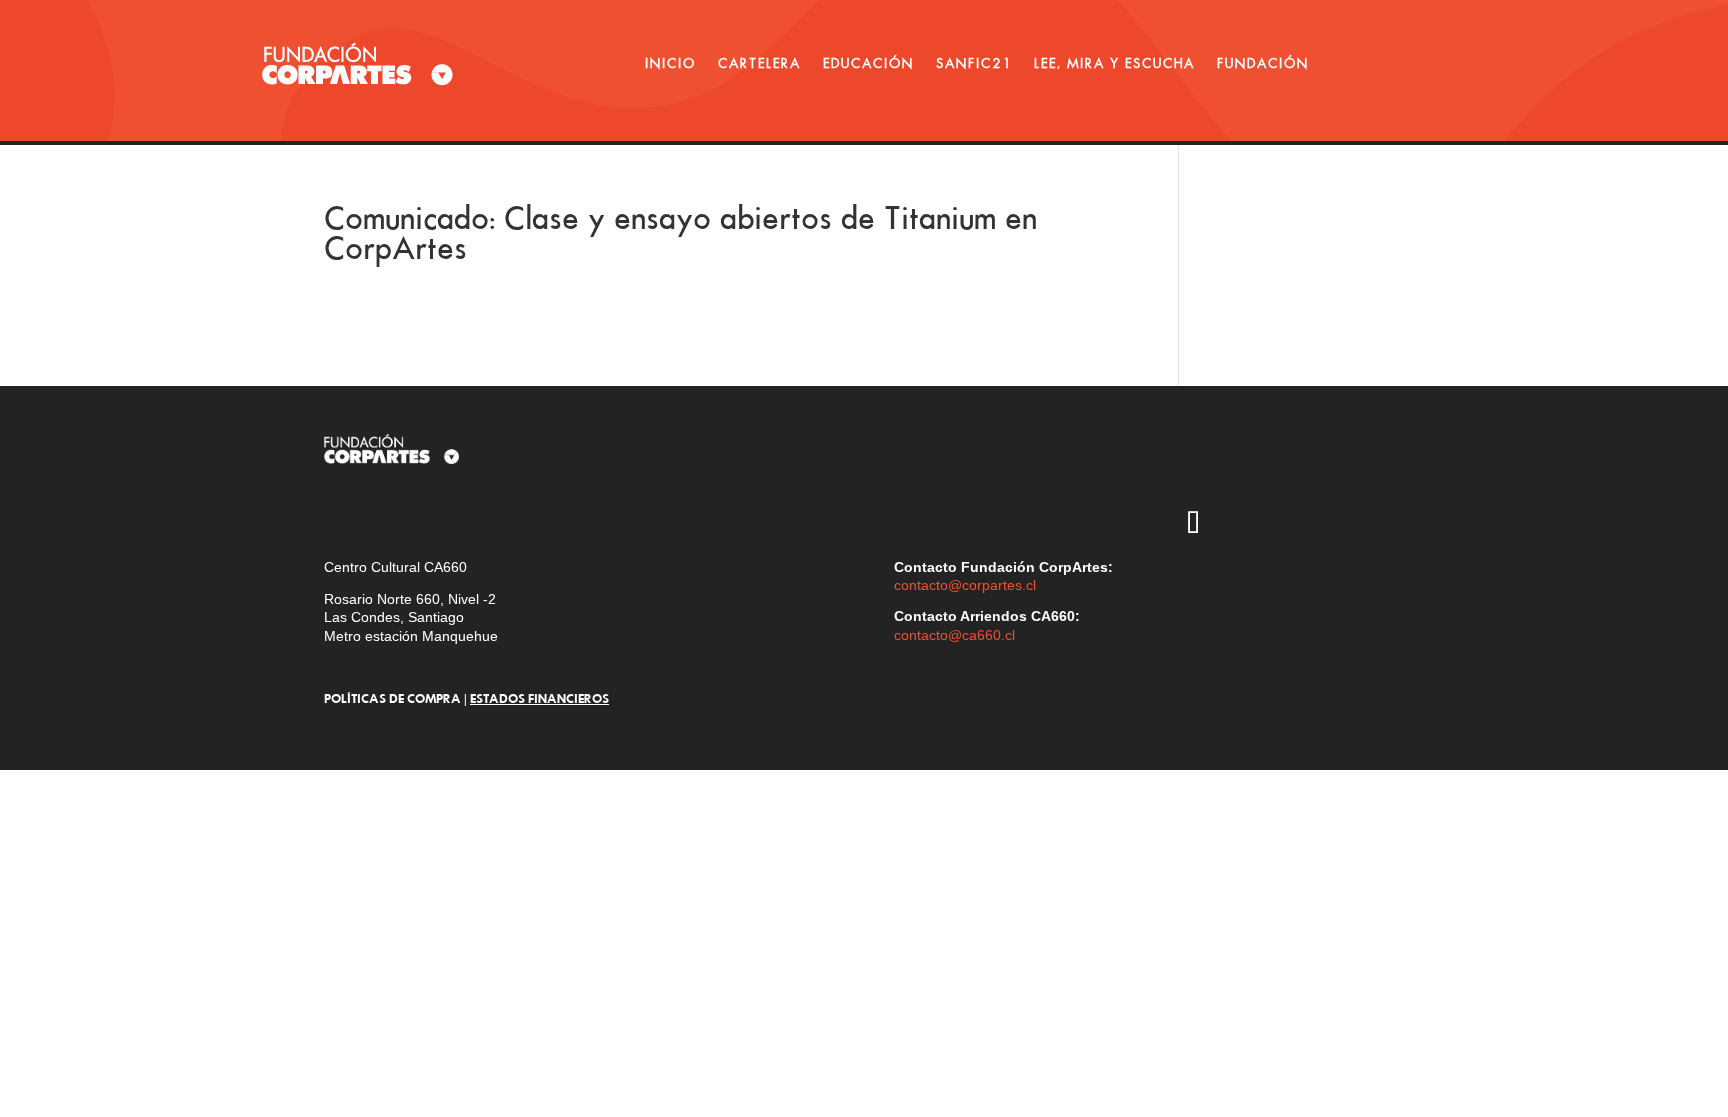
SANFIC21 (974, 63)
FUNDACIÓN (1263, 63)
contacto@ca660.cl (954, 635)
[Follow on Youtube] (1309, 467)
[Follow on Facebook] (1367, 467)
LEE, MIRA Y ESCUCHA (1114, 63)
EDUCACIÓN (868, 63)
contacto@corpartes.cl (965, 585)
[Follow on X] (1251, 467)
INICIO (670, 63)
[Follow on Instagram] (1193, 467)
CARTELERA (759, 63)
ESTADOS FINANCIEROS (539, 698)
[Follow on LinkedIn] (1251, 525)
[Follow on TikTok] (1193, 525)
